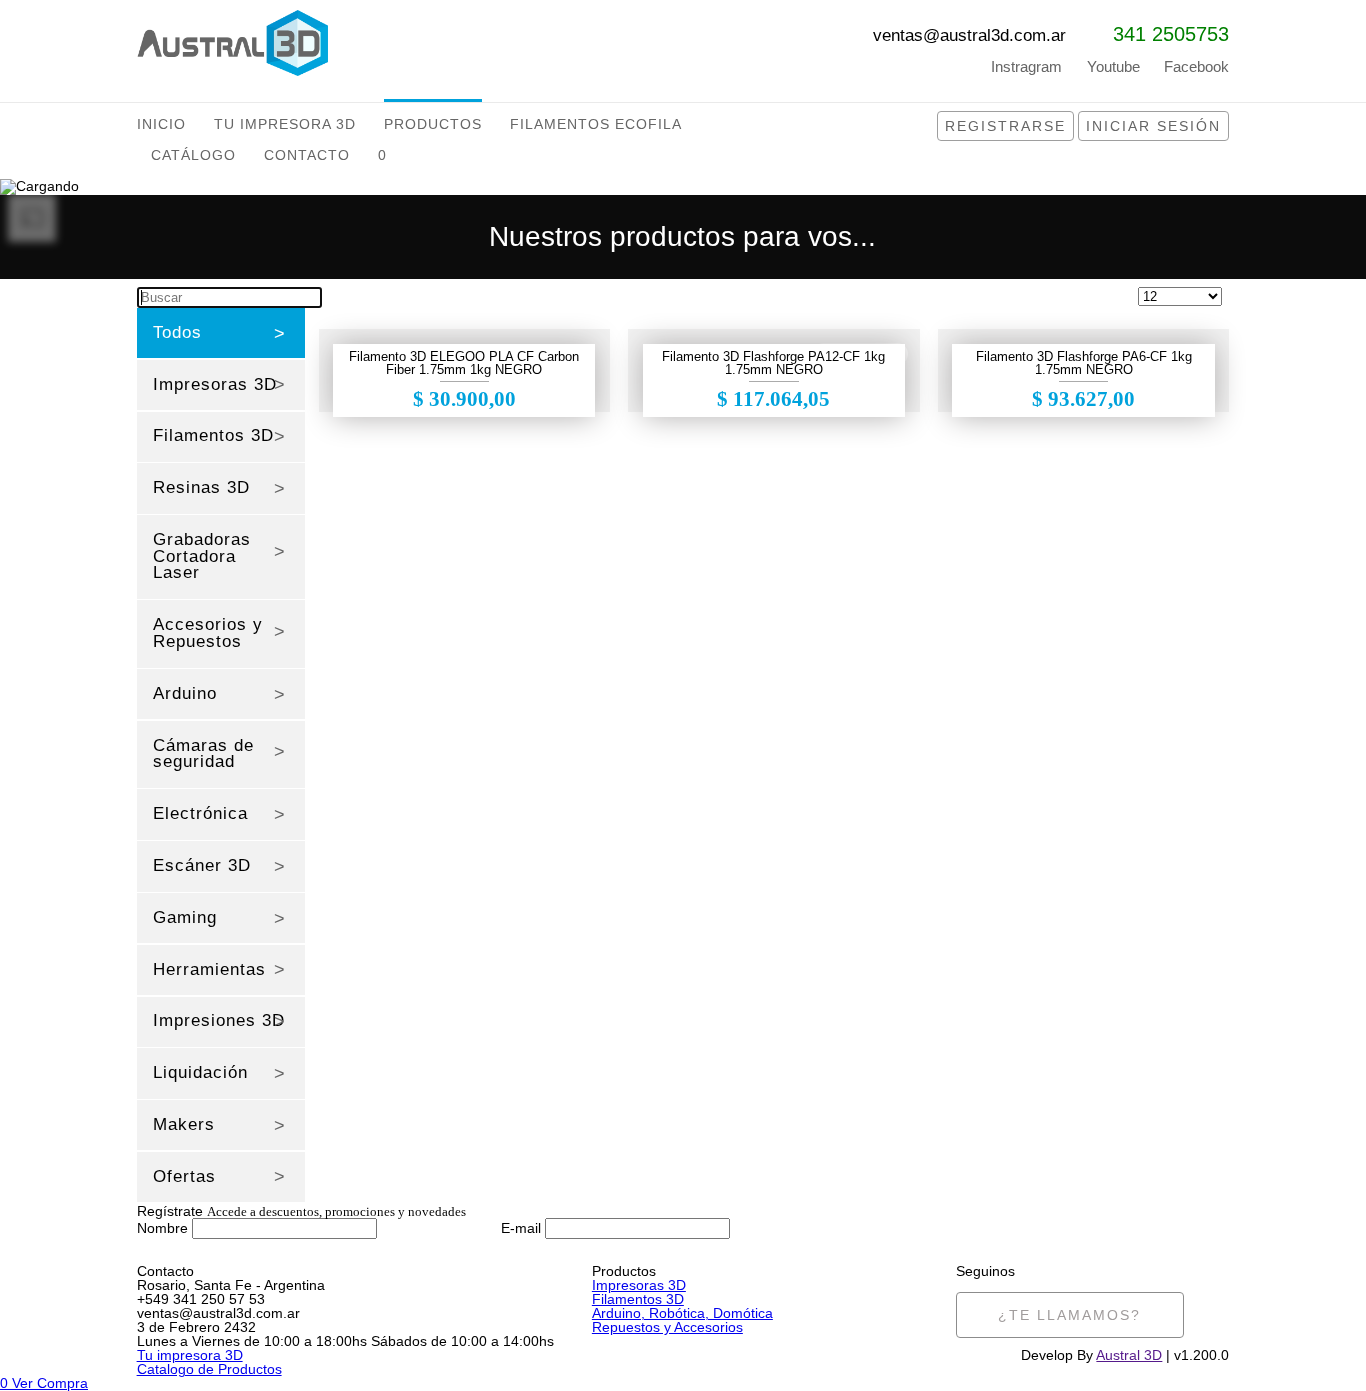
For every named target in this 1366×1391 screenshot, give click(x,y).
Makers (184, 1124)
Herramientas (209, 969)
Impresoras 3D (215, 384)
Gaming (185, 917)
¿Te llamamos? (1069, 1315)
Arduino (185, 693)
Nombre (162, 1228)
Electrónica (200, 813)
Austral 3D (1129, 1355)
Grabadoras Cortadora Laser (202, 556)
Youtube (1113, 66)
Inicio (161, 124)
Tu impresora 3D (190, 1355)
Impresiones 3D (219, 1020)
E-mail (521, 1228)
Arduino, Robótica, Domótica (682, 1313)
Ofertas (184, 1176)
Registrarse (1005, 126)
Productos (433, 124)
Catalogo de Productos (209, 1369)
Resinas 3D (201, 487)
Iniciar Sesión (1153, 126)
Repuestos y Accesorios (667, 1327)
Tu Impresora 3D (285, 124)
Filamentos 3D (213, 435)
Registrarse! (1077, 1241)
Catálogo (193, 155)
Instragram (1026, 66)
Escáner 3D (202, 865)
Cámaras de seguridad (203, 754)
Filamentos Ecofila (596, 124)
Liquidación (200, 1072)
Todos (177, 332)
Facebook (1196, 66)
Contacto (307, 155)
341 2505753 (1171, 34)
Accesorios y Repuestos (208, 633)
